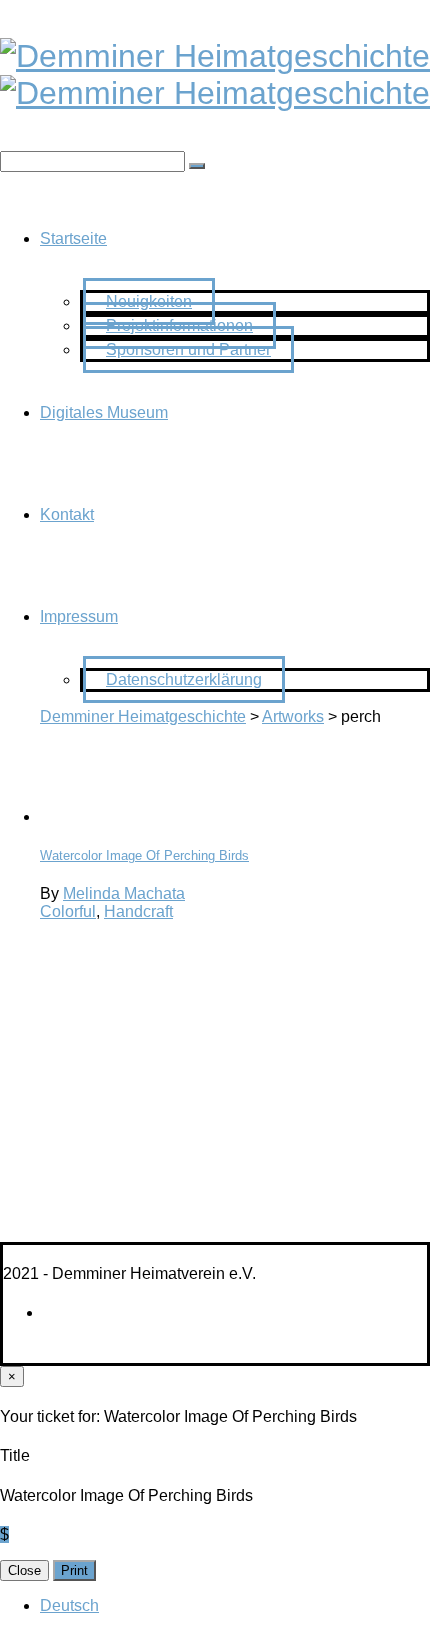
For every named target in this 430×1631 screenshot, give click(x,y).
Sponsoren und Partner (188, 349)
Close (24, 1570)
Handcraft (138, 911)
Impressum (79, 616)
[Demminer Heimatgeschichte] (215, 56)
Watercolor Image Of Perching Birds (144, 855)
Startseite (73, 238)
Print (74, 1570)
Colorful (68, 911)
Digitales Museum (104, 412)
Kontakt (67, 514)
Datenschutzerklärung (184, 679)
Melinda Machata (124, 893)
